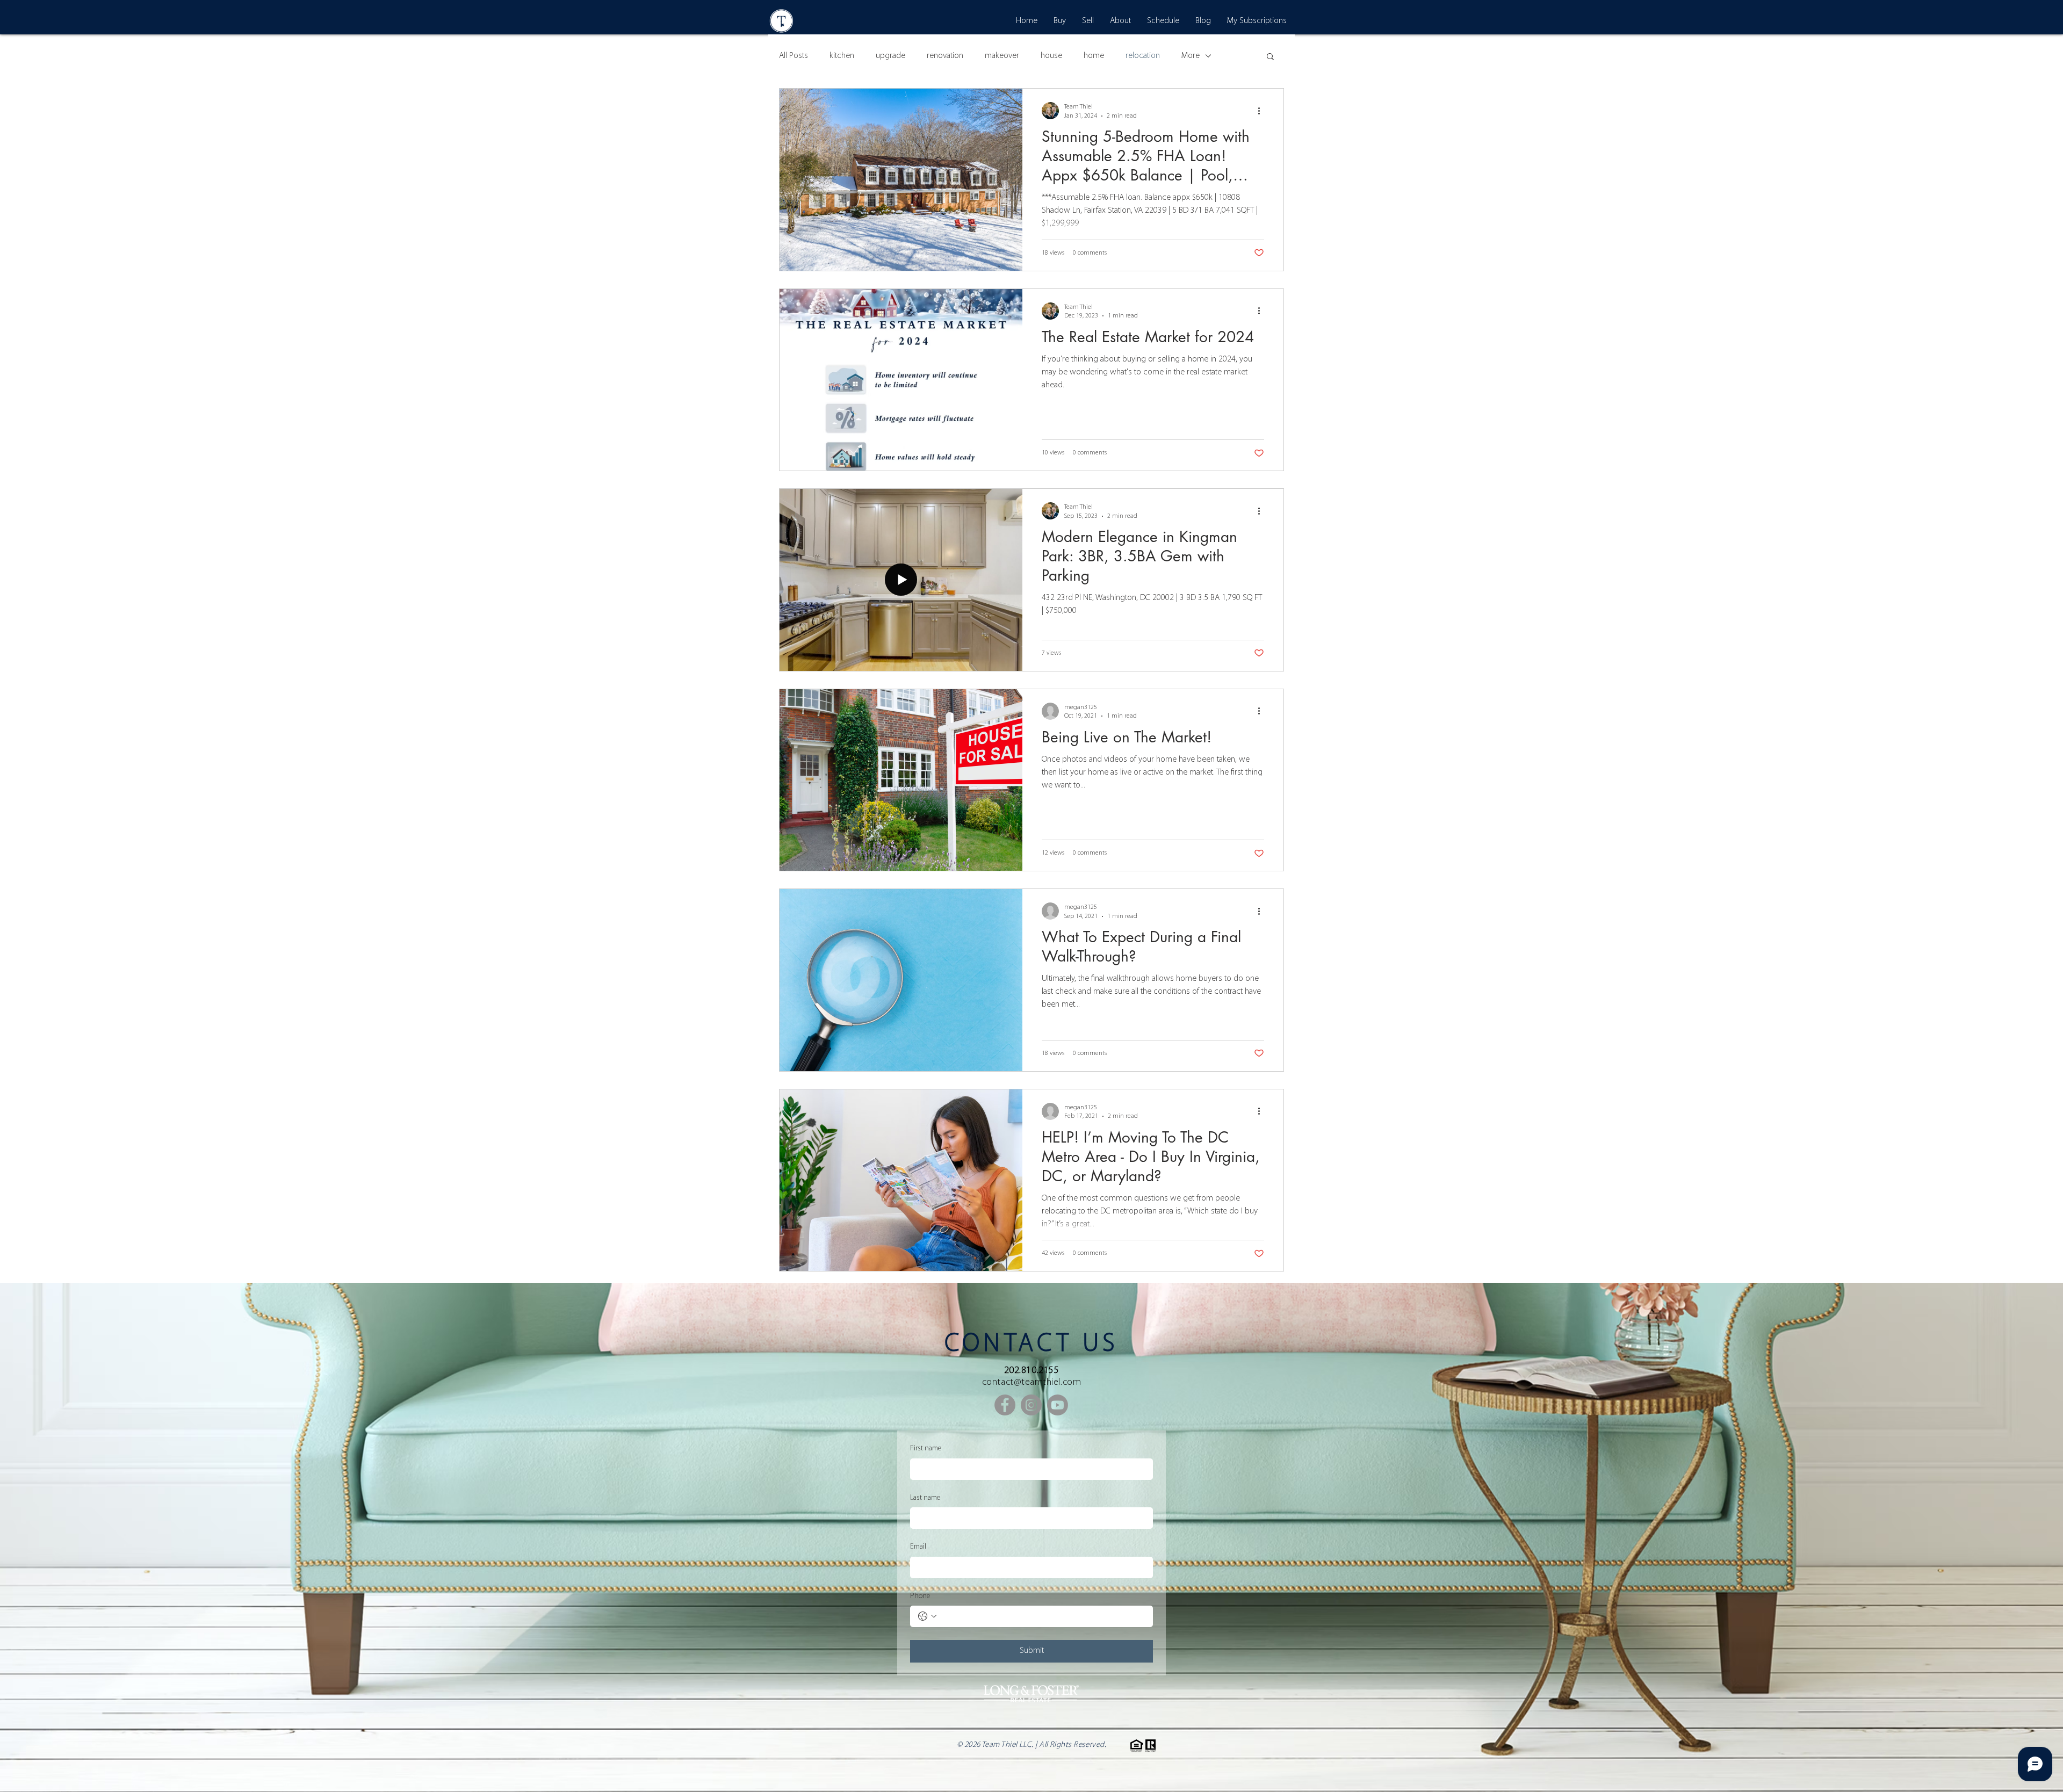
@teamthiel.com (1048, 1383)
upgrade (890, 56)
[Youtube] (1058, 1405)
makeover (1002, 56)
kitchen (842, 56)
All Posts (794, 56)
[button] (1270, 57)
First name (926, 1448)
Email (918, 1547)
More (1191, 56)
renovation (945, 56)
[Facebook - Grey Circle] (1005, 1405)
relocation (1143, 56)
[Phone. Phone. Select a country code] (927, 1616)
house (1051, 56)
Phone (920, 1596)
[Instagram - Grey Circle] (1031, 1405)
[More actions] (1263, 111)
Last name (925, 1498)
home (1094, 56)
